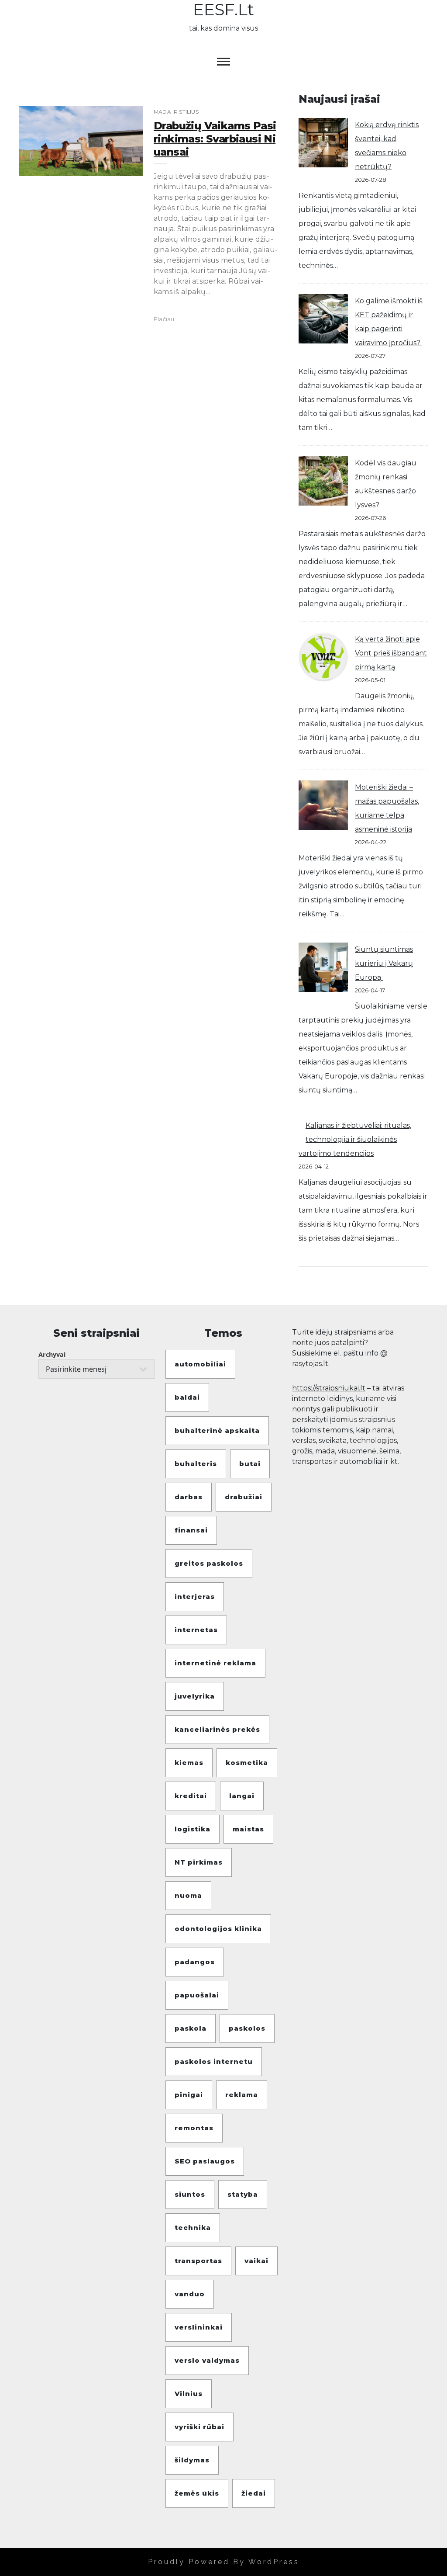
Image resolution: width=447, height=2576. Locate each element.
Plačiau (164, 319)
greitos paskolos (209, 1563)
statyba (243, 2194)
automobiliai (200, 1364)
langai (242, 1796)
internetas (196, 1630)
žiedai (254, 2493)
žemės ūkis (197, 2493)
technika (193, 2228)
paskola (191, 2028)
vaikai (256, 2261)
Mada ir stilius (176, 112)
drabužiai (244, 1497)
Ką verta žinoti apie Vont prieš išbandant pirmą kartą (391, 653)
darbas (189, 1497)
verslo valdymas (207, 2360)
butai (250, 1464)
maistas (248, 1829)
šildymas (192, 2460)
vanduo (190, 2294)
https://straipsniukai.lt (329, 1388)
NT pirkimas (199, 1862)
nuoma (188, 1895)
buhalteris (196, 1464)
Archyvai (52, 1354)
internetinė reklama (215, 1663)
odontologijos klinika (218, 1929)
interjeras (195, 1597)
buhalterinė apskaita (217, 1430)
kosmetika (247, 1763)
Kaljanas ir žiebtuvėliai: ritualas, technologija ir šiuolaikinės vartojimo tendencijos (355, 1139)
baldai (187, 1397)
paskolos (247, 2028)
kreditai (191, 1796)
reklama (242, 2095)
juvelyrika (195, 1696)
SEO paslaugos (205, 2161)
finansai (191, 1530)
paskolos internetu (214, 2061)
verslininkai (199, 2327)
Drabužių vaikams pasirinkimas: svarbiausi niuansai (215, 139)
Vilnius (189, 2394)
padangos (195, 1962)
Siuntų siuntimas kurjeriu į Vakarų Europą (384, 963)
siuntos (190, 2194)
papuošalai (197, 1995)
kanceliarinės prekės (217, 1729)
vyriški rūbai (199, 2427)
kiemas (189, 1763)
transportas (198, 2261)
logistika (193, 1829)
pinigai (189, 2095)
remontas (194, 2128)
